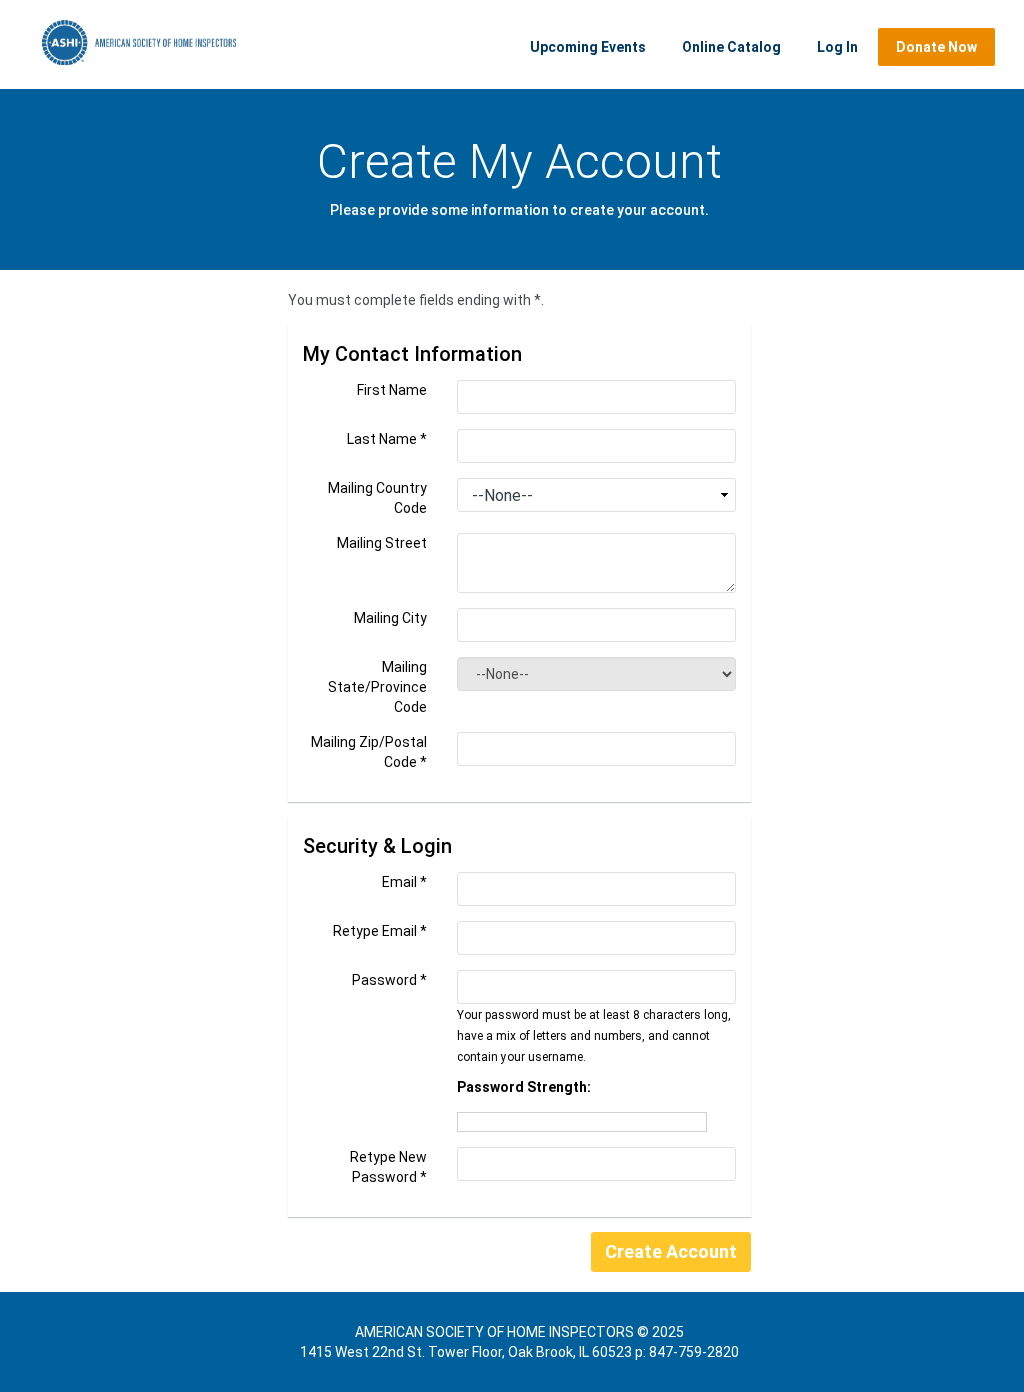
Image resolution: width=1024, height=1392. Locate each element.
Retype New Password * (388, 1167)
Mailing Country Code (377, 498)
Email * (404, 882)
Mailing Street (382, 543)
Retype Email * (380, 931)
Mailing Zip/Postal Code (369, 752)
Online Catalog (731, 47)
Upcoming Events (588, 47)
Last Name (387, 439)
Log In (837, 47)
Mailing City (390, 618)
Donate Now (936, 47)
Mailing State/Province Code (377, 687)
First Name (392, 390)
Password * (389, 980)
